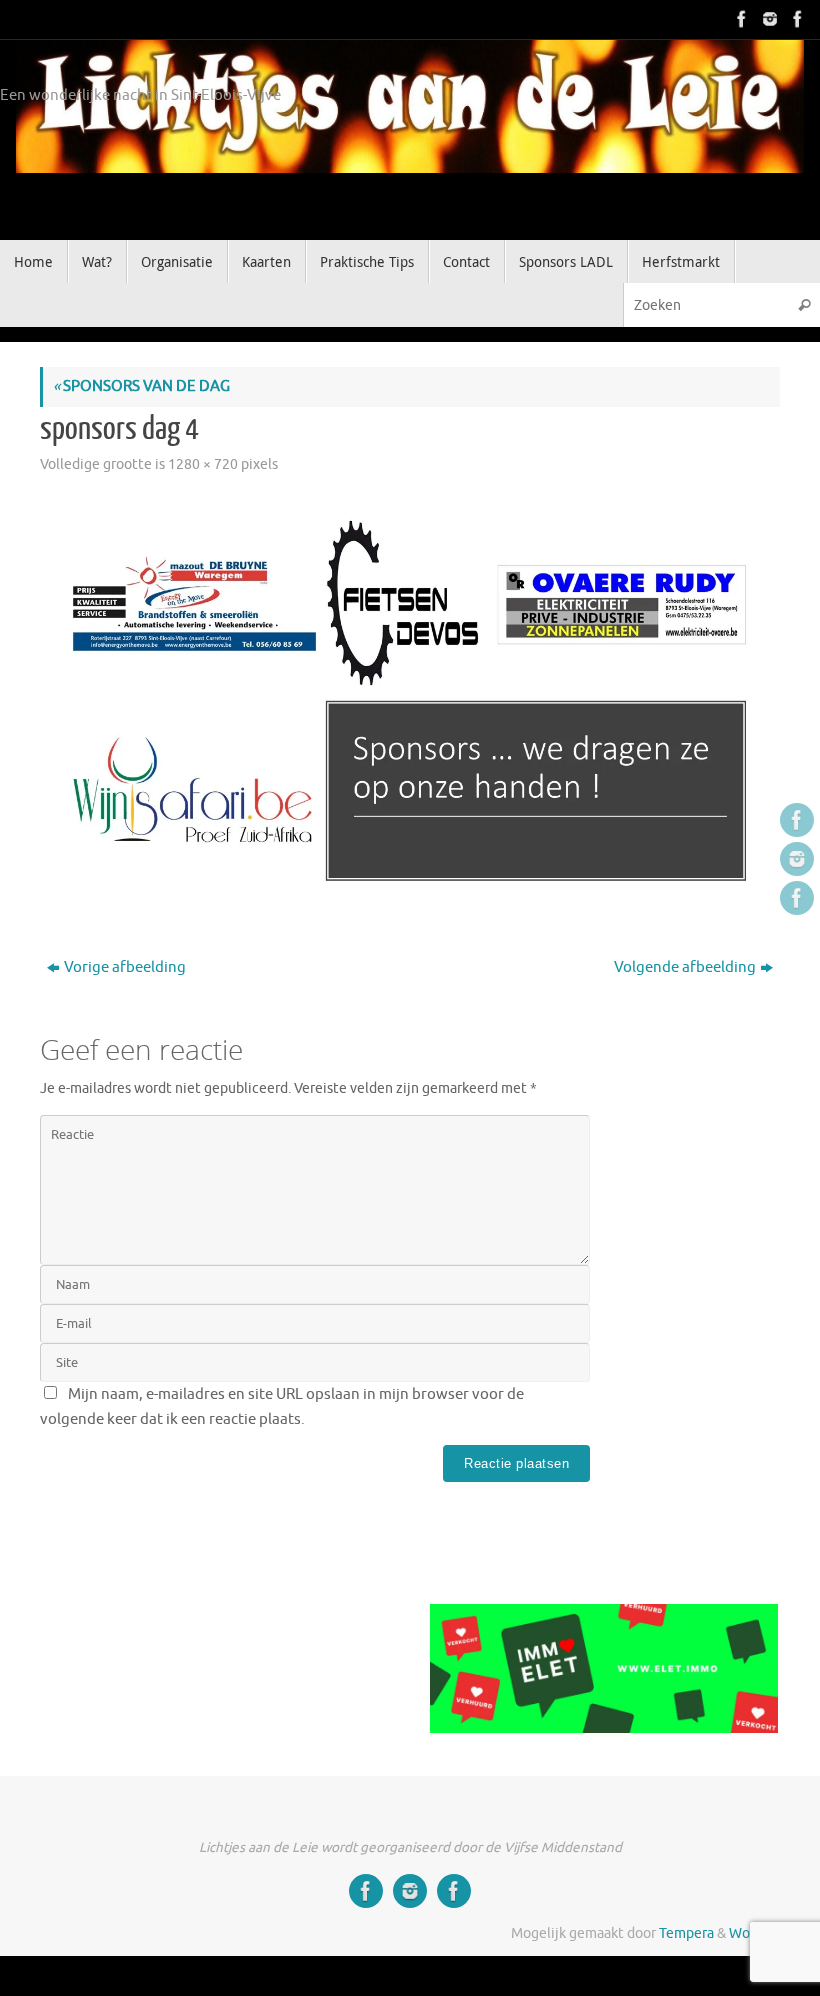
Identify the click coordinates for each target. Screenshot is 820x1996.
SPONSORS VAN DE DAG (141, 386)
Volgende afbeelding (685, 967)
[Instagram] (768, 19)
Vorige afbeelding (125, 967)
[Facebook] (740, 19)
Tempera (686, 1933)
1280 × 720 (203, 464)
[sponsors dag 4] (410, 699)
